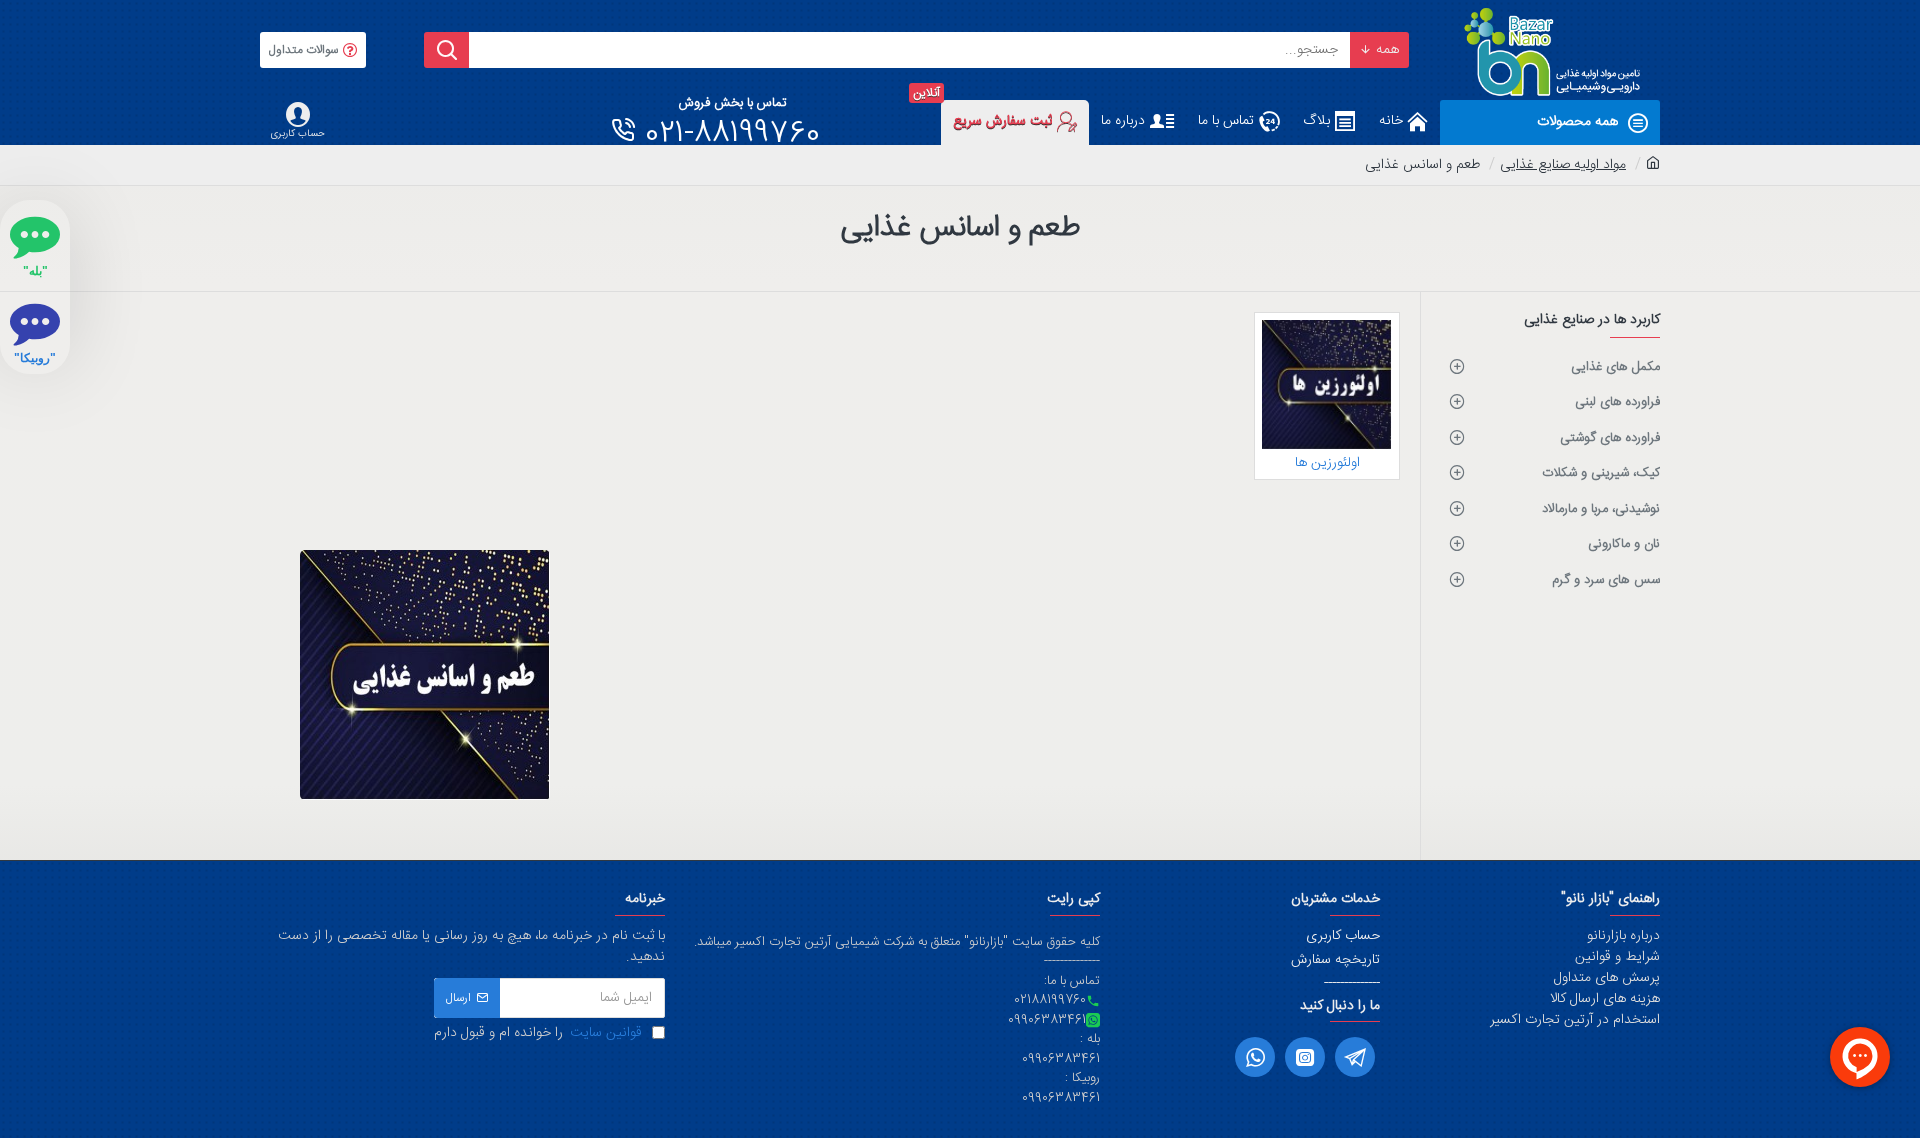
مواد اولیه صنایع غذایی (1563, 165)
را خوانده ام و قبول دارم (538, 1033)
